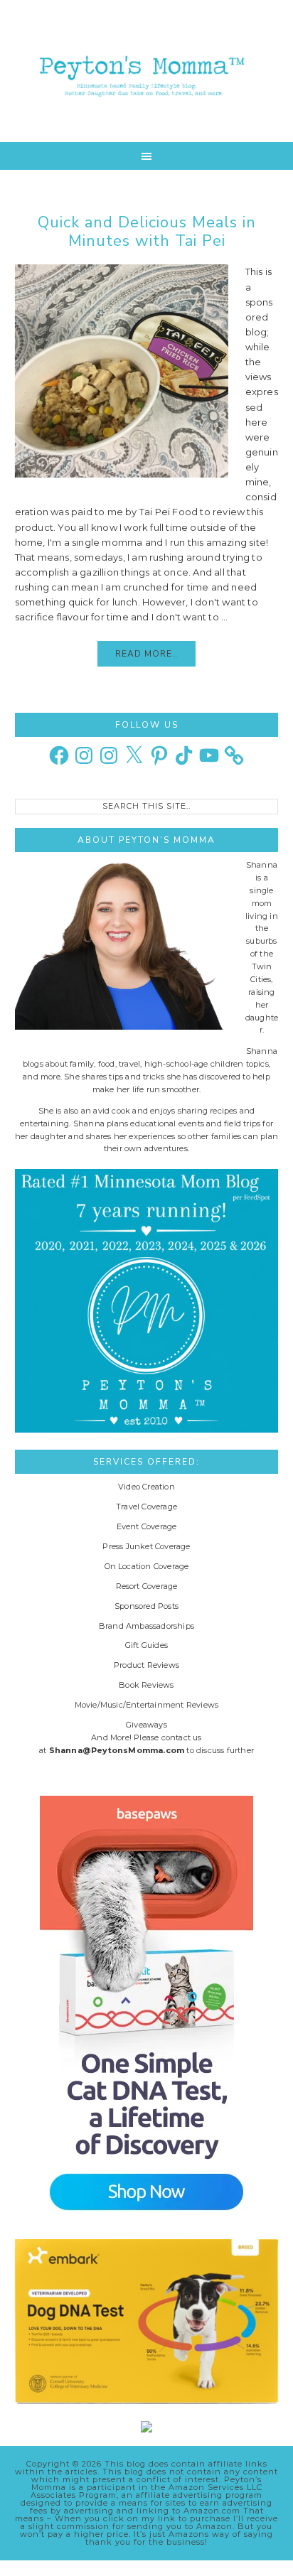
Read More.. (146, 654)
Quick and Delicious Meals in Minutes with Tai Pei (147, 232)
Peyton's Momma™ (147, 71)
